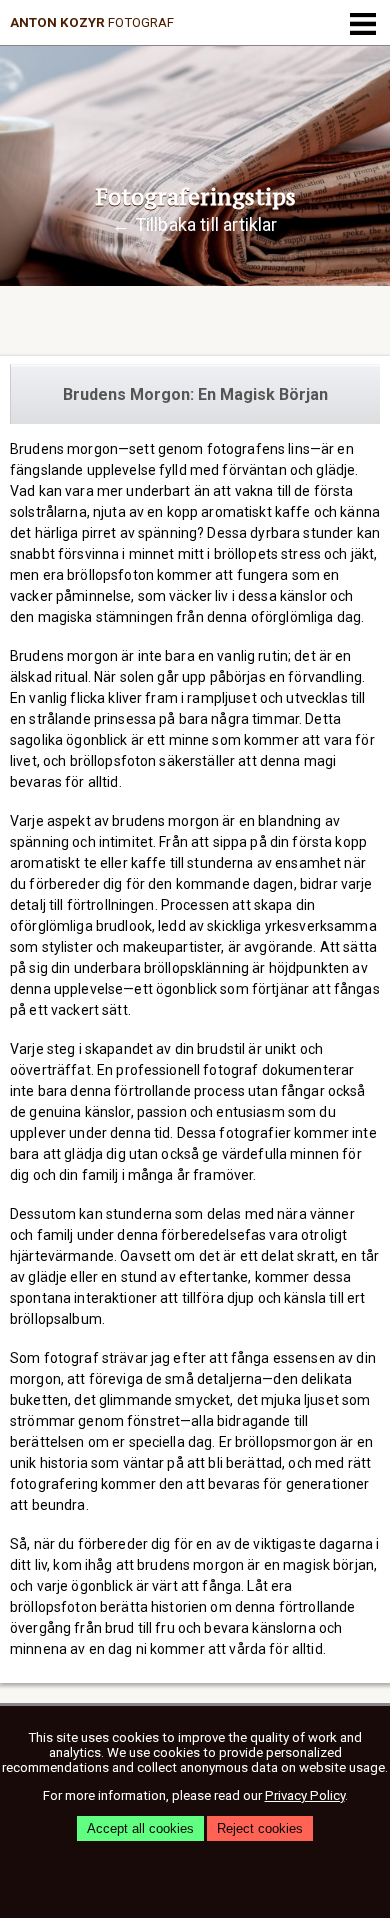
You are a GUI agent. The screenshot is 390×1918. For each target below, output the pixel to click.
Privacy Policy (305, 1795)
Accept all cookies (140, 1828)
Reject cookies (260, 1828)
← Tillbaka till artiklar (194, 224)
